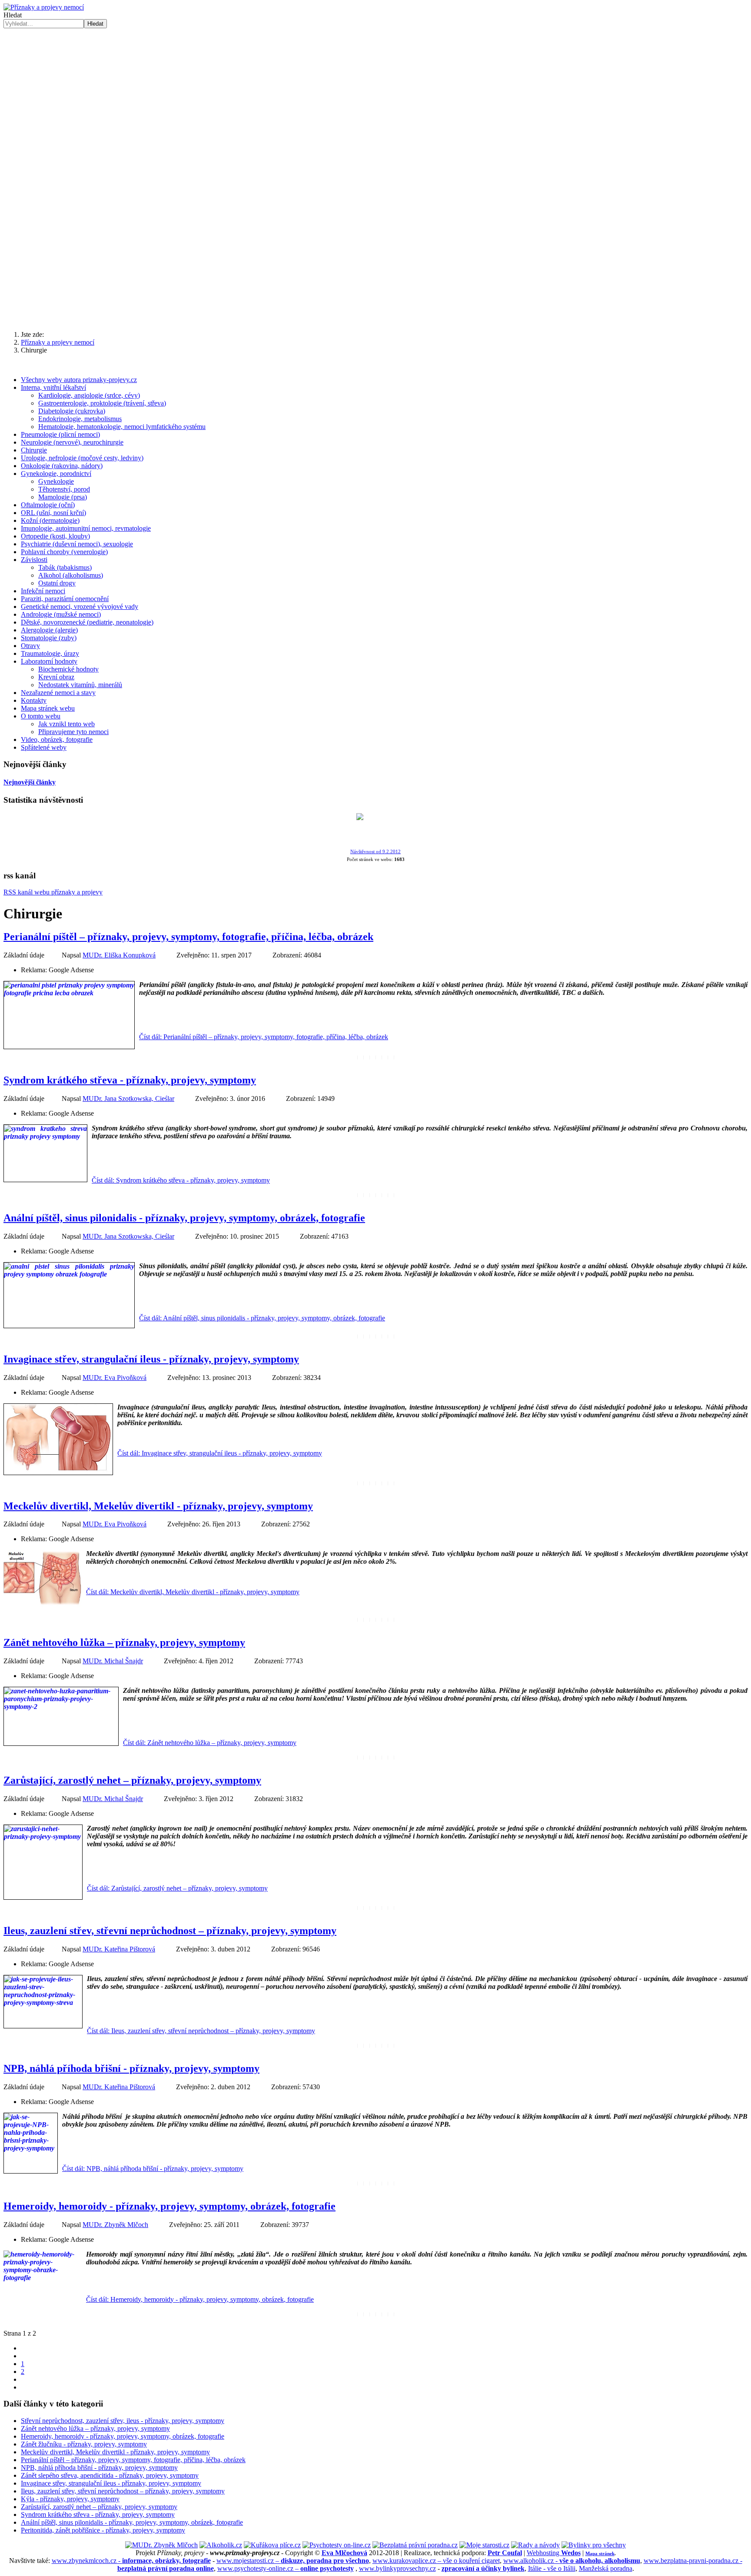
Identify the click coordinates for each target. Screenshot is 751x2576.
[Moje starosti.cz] (484, 2545)
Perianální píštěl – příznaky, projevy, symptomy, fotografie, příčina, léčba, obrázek (188, 937)
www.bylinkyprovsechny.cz (397, 2568)
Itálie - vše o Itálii (552, 2568)
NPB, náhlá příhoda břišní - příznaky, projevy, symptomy (131, 2068)
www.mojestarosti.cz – (293, 2561)
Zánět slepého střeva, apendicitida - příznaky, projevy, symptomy (110, 2475)
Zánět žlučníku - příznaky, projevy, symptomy (84, 2444)
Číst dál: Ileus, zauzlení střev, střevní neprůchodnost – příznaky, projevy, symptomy (201, 2031)
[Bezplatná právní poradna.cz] (415, 2545)
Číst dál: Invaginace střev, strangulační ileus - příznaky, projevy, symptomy (220, 1453)
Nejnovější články (30, 782)
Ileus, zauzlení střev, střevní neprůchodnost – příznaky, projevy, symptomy (170, 1931)
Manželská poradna (606, 2568)
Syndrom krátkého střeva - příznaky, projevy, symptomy (130, 1080)
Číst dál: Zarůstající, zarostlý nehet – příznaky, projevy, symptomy (177, 1888)
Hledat (13, 15)
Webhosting (554, 2553)
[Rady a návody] (535, 2545)
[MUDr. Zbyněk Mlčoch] (161, 2545)
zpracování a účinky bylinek (483, 2568)
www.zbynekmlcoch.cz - (131, 2561)
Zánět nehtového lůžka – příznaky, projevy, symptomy (124, 1642)
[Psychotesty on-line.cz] (337, 2545)
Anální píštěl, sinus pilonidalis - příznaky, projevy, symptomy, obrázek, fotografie (184, 1218)
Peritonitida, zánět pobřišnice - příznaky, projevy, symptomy (103, 2530)
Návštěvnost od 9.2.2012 (375, 852)
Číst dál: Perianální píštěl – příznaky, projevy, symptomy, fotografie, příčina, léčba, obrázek (264, 1037)
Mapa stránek (600, 2553)
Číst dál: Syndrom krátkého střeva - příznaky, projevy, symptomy (181, 1180)
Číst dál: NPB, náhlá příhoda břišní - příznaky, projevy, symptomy (153, 2169)
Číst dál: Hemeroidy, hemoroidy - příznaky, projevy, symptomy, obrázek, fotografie (200, 2299)
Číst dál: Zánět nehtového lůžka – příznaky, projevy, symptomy (210, 1743)
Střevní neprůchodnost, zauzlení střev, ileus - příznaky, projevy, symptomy (123, 2421)
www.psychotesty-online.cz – (286, 2568)
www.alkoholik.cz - (572, 2561)
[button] (375, 170)
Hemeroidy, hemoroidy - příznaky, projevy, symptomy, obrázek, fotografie (169, 2206)
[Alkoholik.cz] (221, 2545)
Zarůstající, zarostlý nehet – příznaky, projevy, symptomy (132, 1780)
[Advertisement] (375, 256)
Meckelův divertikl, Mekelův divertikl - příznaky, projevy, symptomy (158, 1506)
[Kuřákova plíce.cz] (272, 2545)
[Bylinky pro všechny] (594, 2545)
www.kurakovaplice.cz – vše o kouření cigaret (436, 2561)
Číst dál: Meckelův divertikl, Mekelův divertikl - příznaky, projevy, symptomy (193, 1592)
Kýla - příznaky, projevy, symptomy (70, 2499)
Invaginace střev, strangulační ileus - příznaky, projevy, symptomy (151, 1359)
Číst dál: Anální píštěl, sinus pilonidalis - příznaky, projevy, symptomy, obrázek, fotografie (262, 1318)
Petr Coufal (505, 2553)
